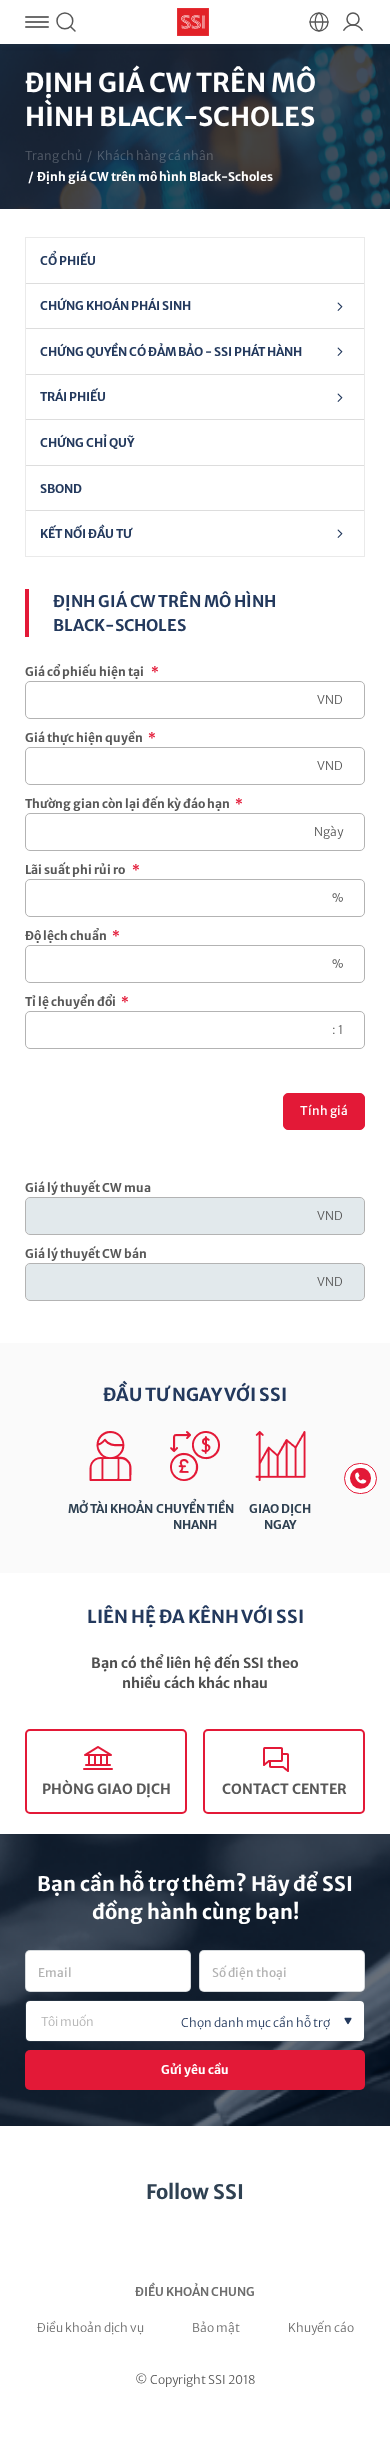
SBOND (61, 488)
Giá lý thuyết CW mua (88, 1187)
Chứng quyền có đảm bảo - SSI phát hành (171, 351)
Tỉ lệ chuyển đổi (77, 1001)
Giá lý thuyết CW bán (86, 1253)
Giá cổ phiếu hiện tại (92, 671)
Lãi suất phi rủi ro (82, 869)
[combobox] (195, 2021)
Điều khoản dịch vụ (90, 2327)
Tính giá (324, 1110)
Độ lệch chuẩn (72, 935)
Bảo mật (216, 2327)
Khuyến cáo (321, 2327)
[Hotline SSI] (360, 1478)
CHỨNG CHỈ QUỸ (87, 442)
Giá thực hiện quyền (90, 737)
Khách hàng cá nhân (155, 155)
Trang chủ (53, 155)
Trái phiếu (73, 396)
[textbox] (228, 2023)
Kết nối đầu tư (86, 533)
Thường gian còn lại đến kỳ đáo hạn (134, 803)
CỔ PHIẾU (68, 260)
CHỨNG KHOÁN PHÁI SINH (115, 305)
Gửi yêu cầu (195, 2069)
